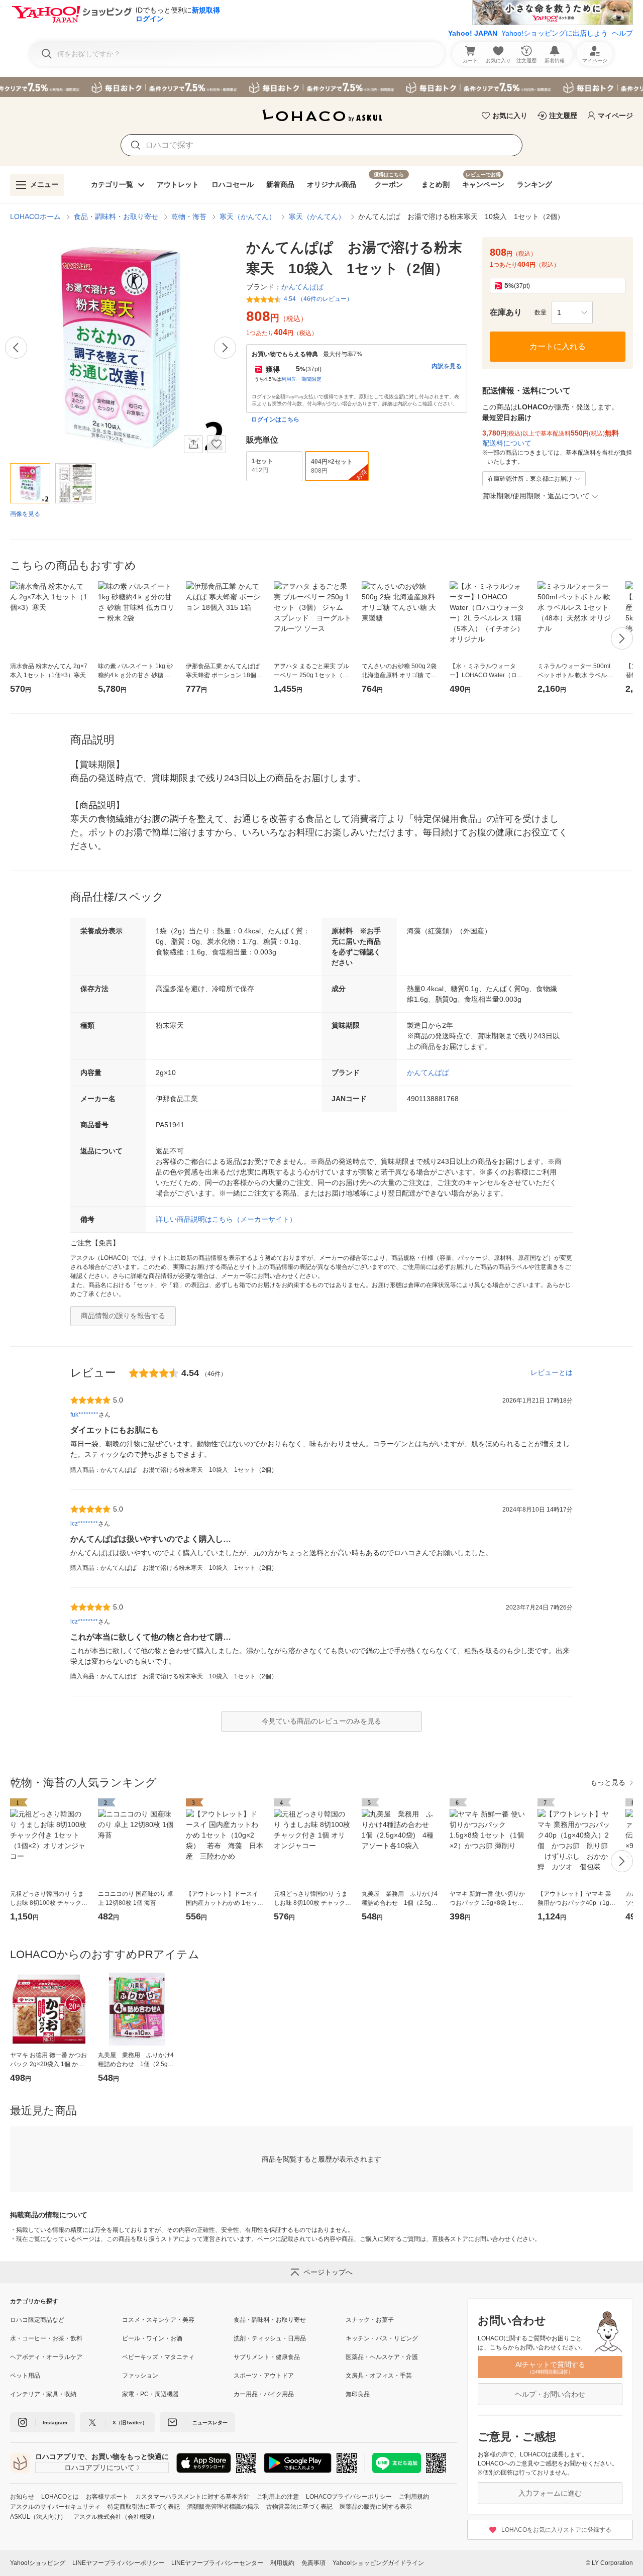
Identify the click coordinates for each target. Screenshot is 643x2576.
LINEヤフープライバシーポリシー (118, 2563)
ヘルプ (622, 33)
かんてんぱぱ (428, 1072)
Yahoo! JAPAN (473, 33)
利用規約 (282, 2563)
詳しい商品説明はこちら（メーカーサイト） (226, 1219)
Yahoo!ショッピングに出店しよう (555, 33)
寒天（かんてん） (248, 217)
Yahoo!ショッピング (38, 2563)
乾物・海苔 (189, 217)
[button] (572, 312)
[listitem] (66, 2320)
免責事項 (313, 2563)
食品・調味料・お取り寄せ (116, 217)
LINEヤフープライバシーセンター (217, 2563)
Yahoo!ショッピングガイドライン (378, 2563)
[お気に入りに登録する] (217, 444)
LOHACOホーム (35, 217)
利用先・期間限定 (301, 379)
